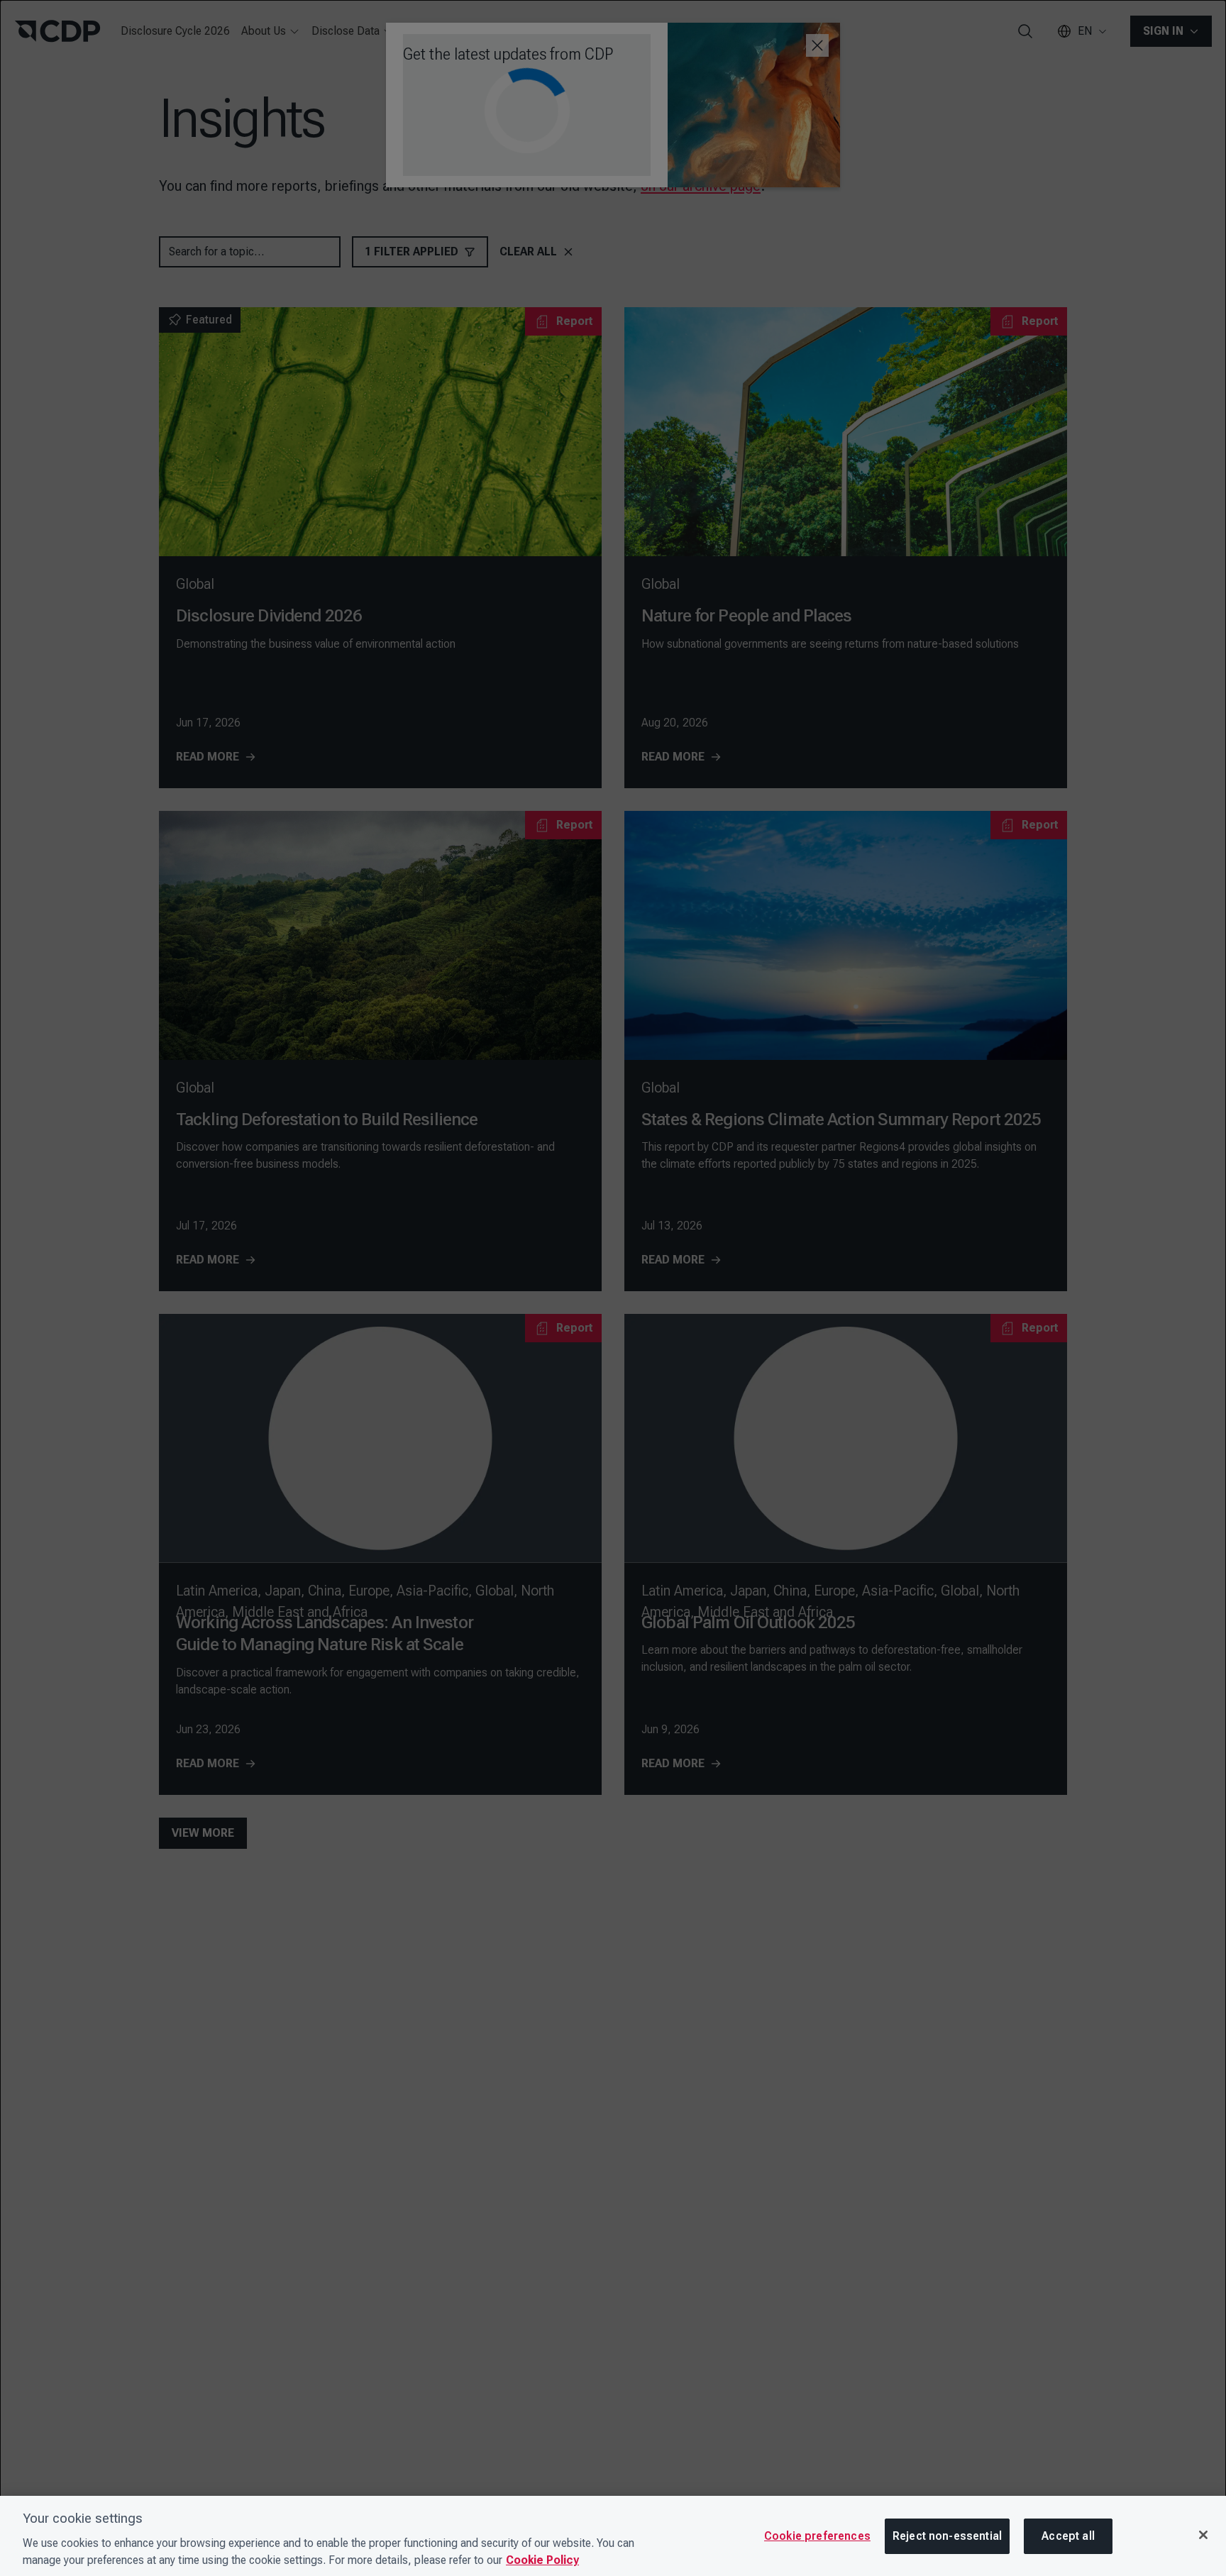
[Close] (1203, 2535)
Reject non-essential (947, 2536)
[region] (613, 2536)
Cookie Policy (542, 2560)
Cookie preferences (817, 2536)
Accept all (1068, 2536)
